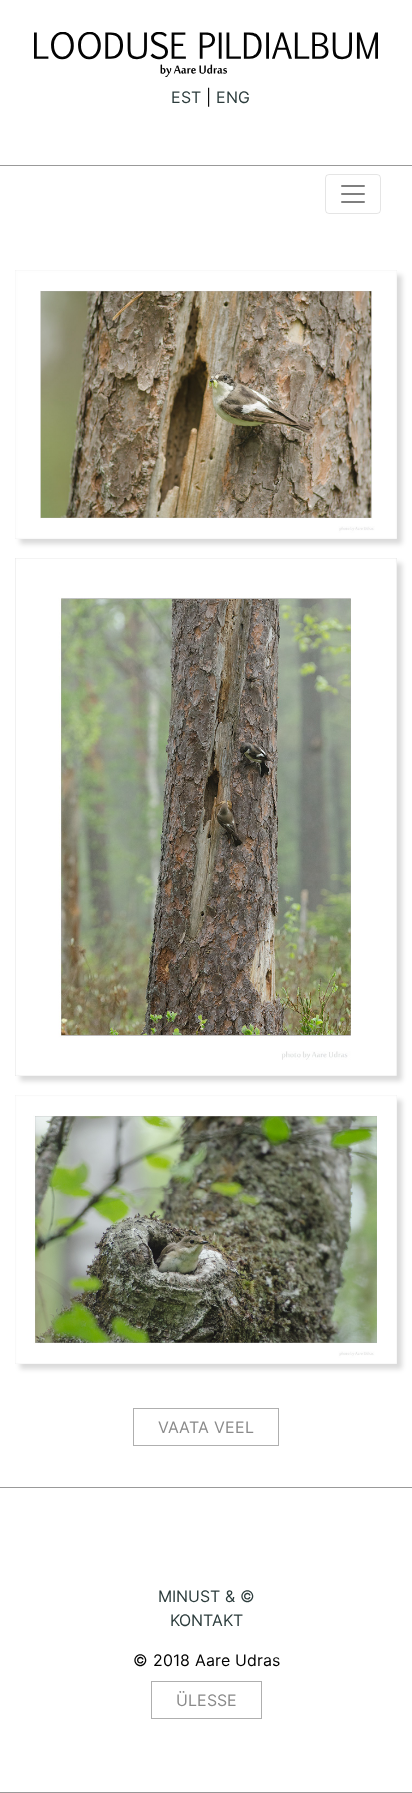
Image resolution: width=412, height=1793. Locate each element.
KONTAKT (206, 1620)
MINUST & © (206, 1596)
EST (186, 97)
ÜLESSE (206, 1700)
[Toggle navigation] (353, 194)
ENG (233, 97)
